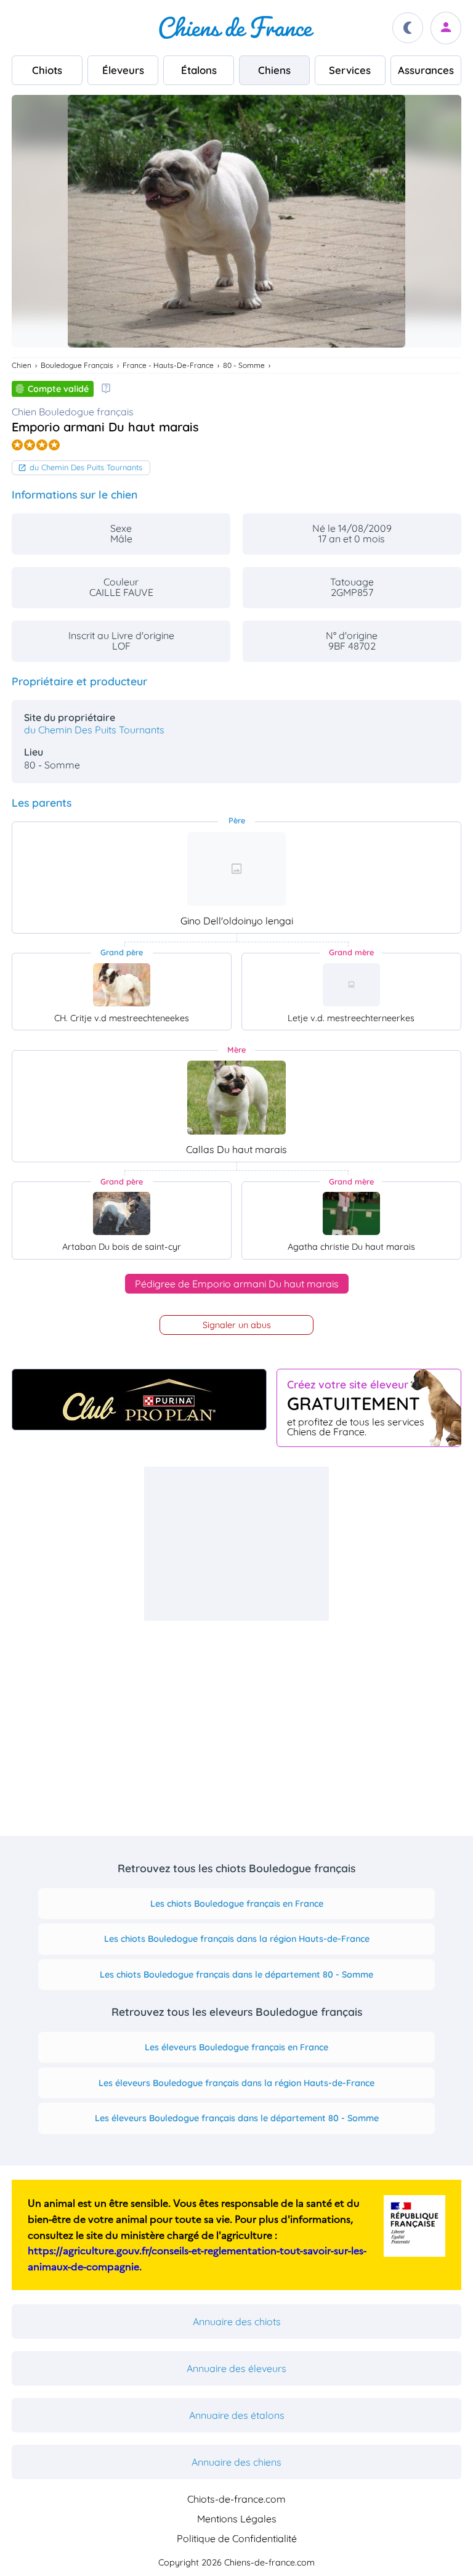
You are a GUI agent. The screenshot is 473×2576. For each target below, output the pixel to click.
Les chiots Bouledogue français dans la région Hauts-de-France (237, 1939)
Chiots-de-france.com (236, 2499)
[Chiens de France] (236, 28)
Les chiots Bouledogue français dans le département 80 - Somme (236, 1975)
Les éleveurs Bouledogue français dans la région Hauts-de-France (236, 2083)
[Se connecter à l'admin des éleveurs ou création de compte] (446, 28)
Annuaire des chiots (237, 2321)
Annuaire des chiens (236, 2462)
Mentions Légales (237, 2519)
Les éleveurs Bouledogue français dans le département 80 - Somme (237, 2118)
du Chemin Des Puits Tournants (86, 467)
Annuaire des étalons (237, 2415)
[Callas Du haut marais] (236, 1098)
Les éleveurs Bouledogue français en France (236, 2047)
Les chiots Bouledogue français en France (237, 1904)
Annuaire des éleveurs (236, 2368)
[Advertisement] (236, 1544)
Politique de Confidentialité (237, 2538)
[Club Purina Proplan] (139, 1400)
